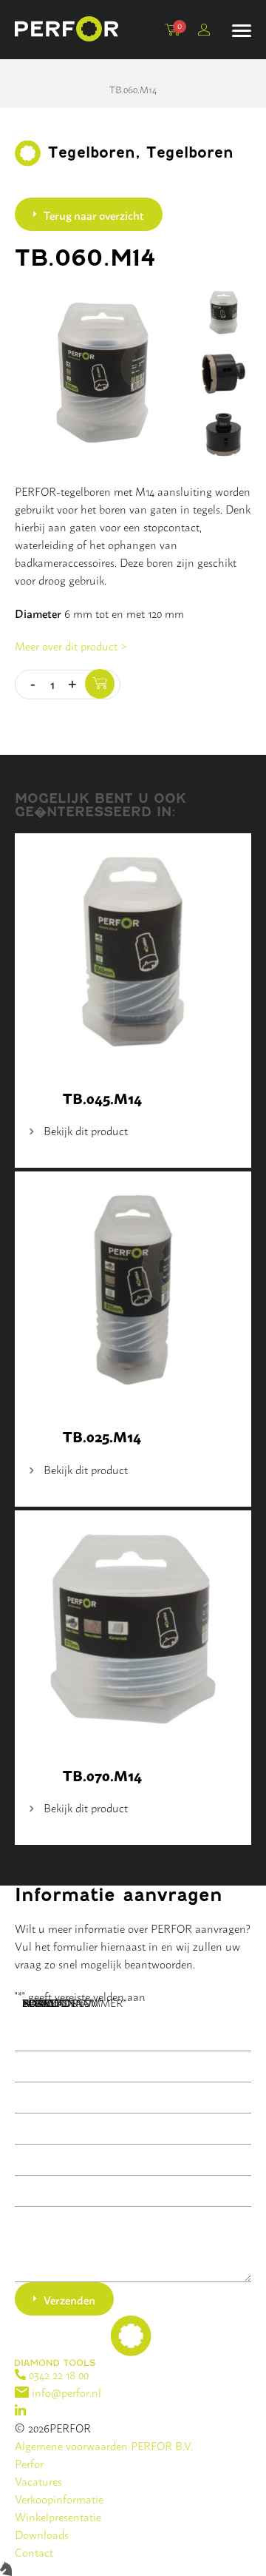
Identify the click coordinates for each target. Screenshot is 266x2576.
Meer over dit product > (71, 646)
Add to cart (100, 684)
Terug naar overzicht (94, 215)
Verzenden (69, 2299)
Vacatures (38, 2481)
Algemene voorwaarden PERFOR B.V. (104, 2445)
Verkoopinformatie (59, 2499)
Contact (34, 2552)
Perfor (29, 2463)
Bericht (46, 2002)
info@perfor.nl (65, 2392)
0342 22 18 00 (57, 2374)
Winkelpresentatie (58, 2516)
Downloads (42, 2534)
